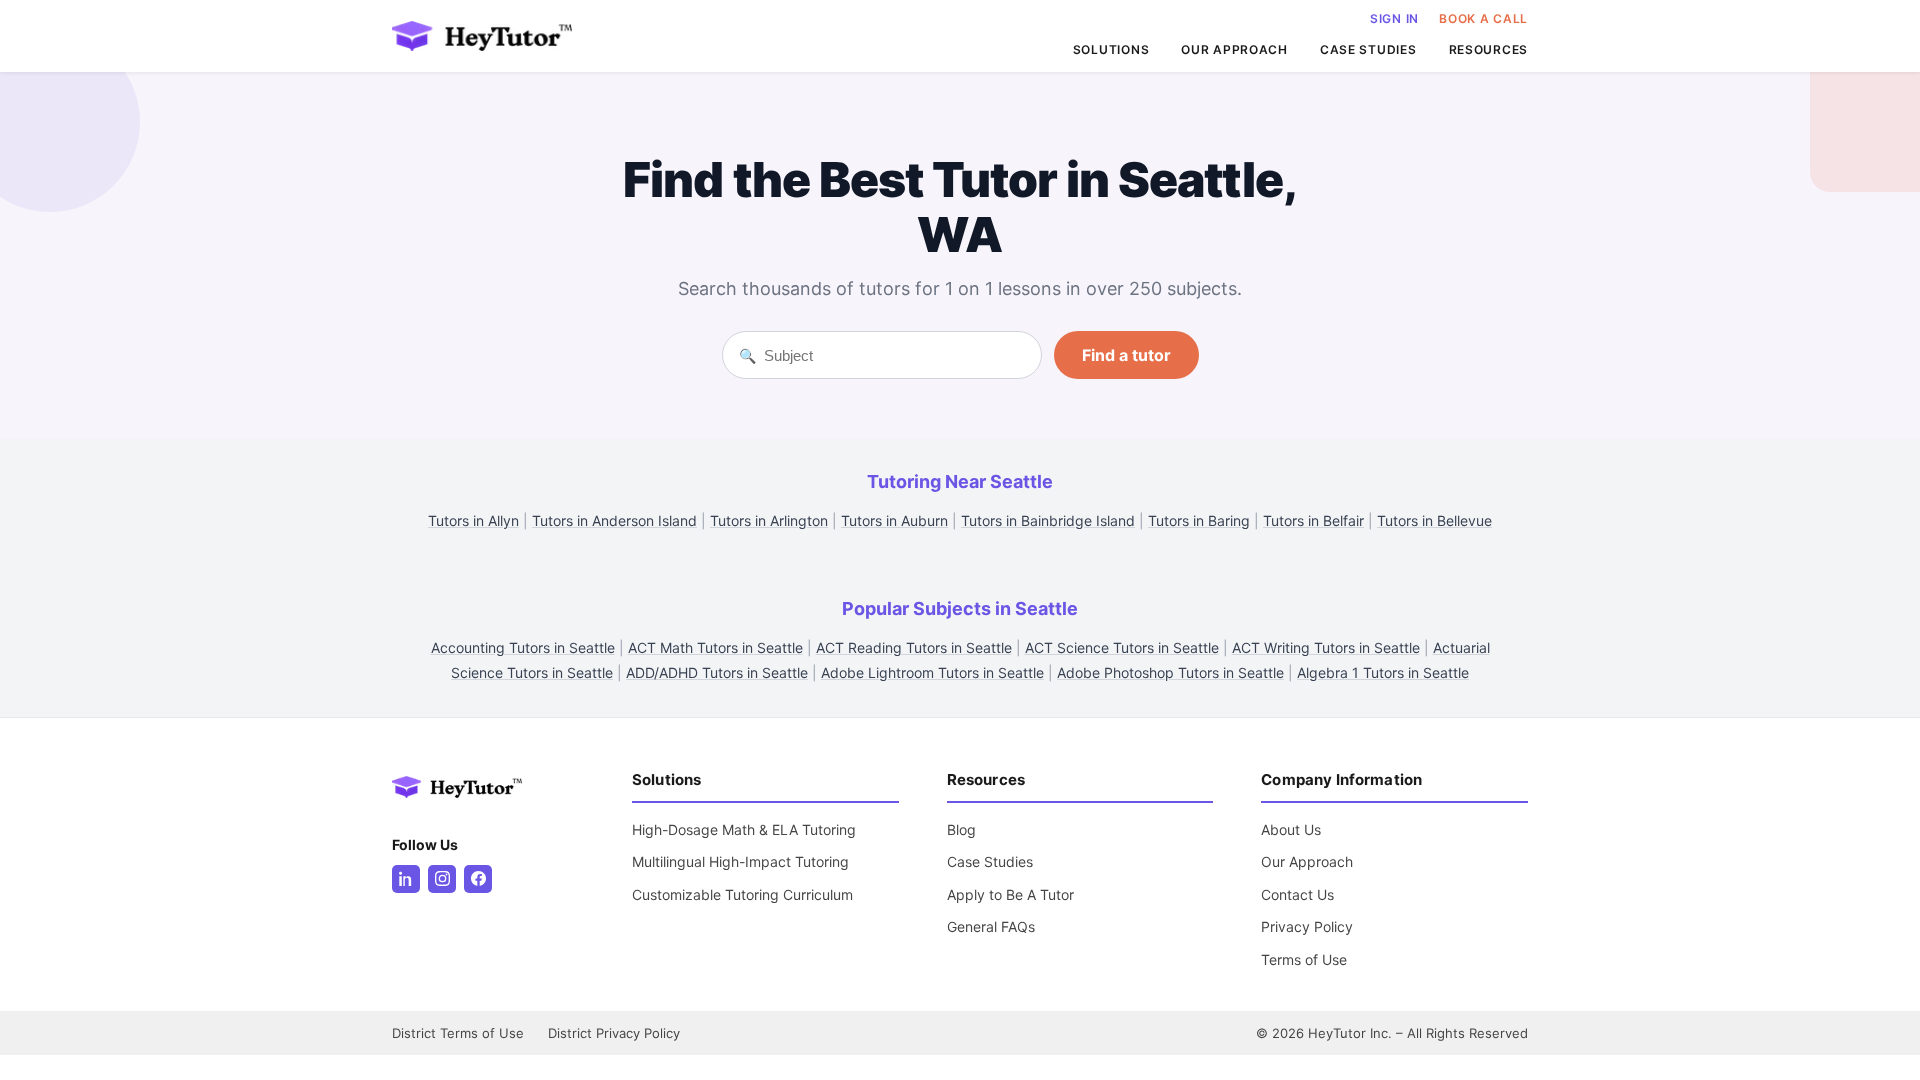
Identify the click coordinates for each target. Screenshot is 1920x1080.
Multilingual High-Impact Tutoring (740, 861)
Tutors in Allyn (473, 520)
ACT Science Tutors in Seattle (1122, 647)
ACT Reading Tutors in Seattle (914, 647)
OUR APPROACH (1234, 49)
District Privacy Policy (614, 1033)
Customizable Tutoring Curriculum (742, 894)
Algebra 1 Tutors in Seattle (1383, 672)
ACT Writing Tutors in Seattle (1326, 647)
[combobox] (894, 355)
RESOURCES (1488, 49)
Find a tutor (1126, 355)
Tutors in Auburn (894, 520)
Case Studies (990, 861)
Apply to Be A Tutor (1010, 894)
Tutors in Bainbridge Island (1048, 520)
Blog (961, 829)
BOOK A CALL (1483, 18)
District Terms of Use (458, 1033)
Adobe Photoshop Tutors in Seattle (1170, 672)
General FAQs (991, 926)
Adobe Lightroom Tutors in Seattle (932, 672)
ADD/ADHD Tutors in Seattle (717, 672)
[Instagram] (442, 879)
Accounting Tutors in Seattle (523, 647)
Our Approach (1307, 861)
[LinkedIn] (406, 879)
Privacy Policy (1307, 926)
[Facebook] (478, 879)
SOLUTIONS (1111, 49)
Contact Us (1297, 894)
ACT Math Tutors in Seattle (715, 647)
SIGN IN (1394, 18)
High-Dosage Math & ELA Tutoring (744, 829)
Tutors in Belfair (1313, 520)
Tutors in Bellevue (1434, 520)
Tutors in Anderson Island (614, 520)
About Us (1291, 829)
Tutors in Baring (1199, 520)
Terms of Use (1304, 959)
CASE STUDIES (1368, 49)
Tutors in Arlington (769, 520)
